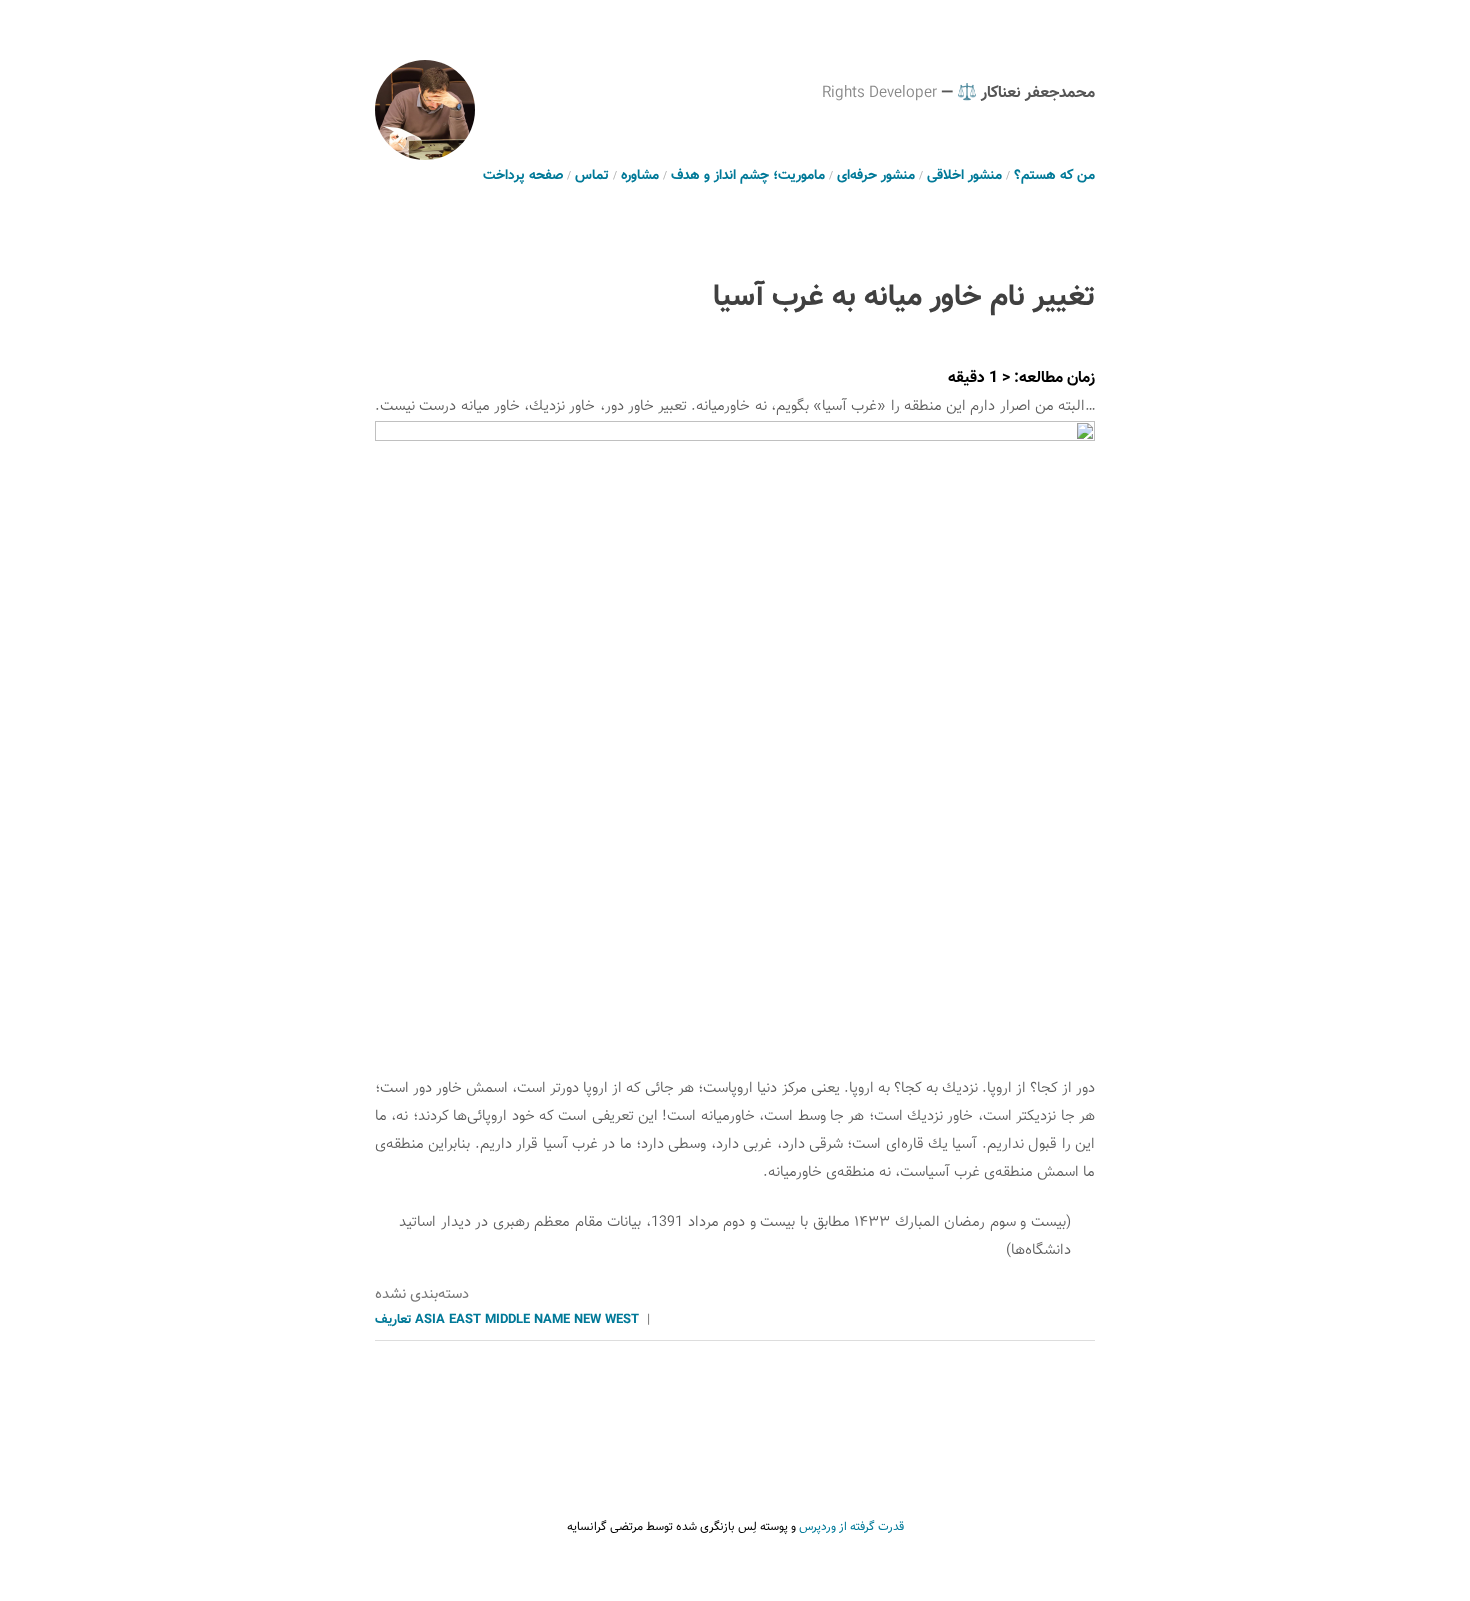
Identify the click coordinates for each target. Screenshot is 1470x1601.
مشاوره (640, 176)
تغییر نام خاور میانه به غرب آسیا (904, 297)
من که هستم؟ (1054, 176)
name (552, 1320)
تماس (592, 176)
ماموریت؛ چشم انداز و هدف (748, 176)
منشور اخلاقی (964, 176)
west (622, 1320)
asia (430, 1320)
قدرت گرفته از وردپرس (851, 1527)
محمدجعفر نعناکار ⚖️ (1026, 93)
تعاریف (393, 1320)
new (587, 1320)
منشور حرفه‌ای (876, 176)
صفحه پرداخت (523, 176)
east (465, 1320)
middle (507, 1320)
